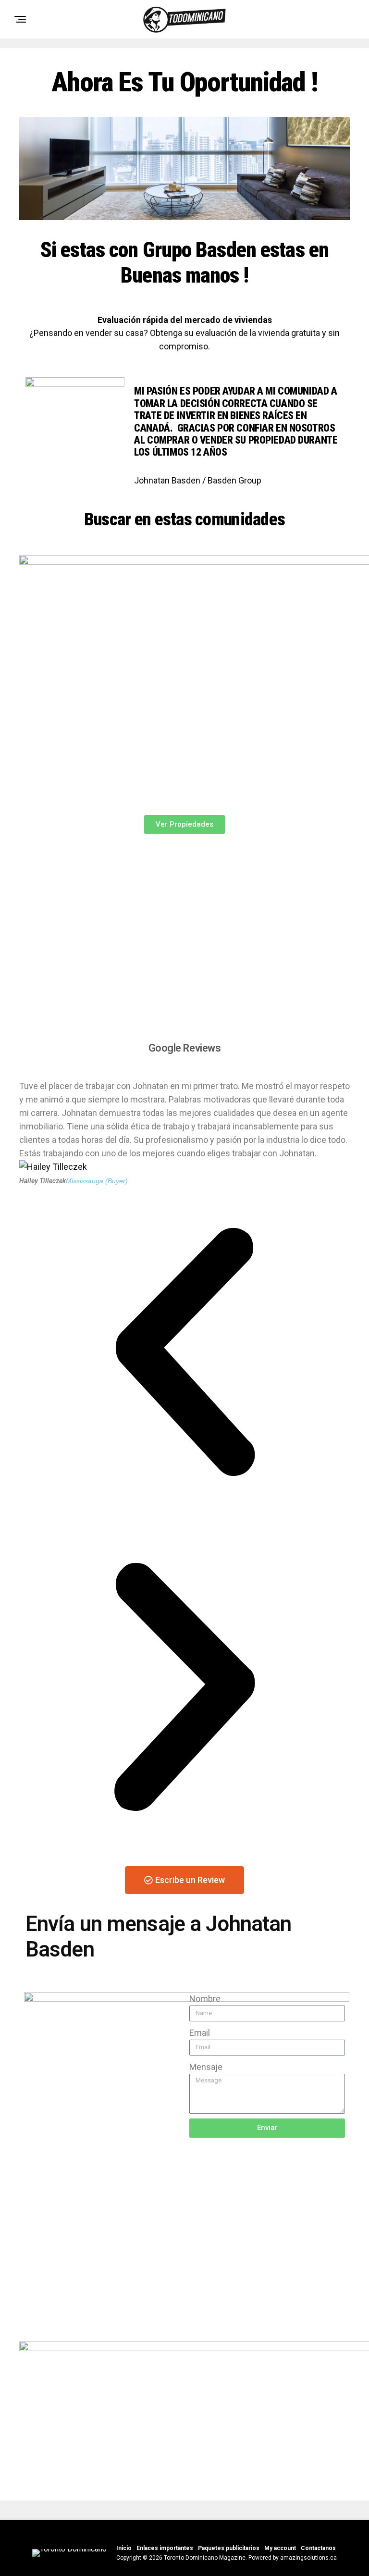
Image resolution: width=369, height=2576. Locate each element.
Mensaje (206, 2067)
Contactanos (318, 2548)
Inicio (124, 2548)
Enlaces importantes (165, 2548)
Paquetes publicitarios (229, 2548)
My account (280, 2548)
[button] (184, 1354)
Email (200, 2033)
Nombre (205, 1999)
